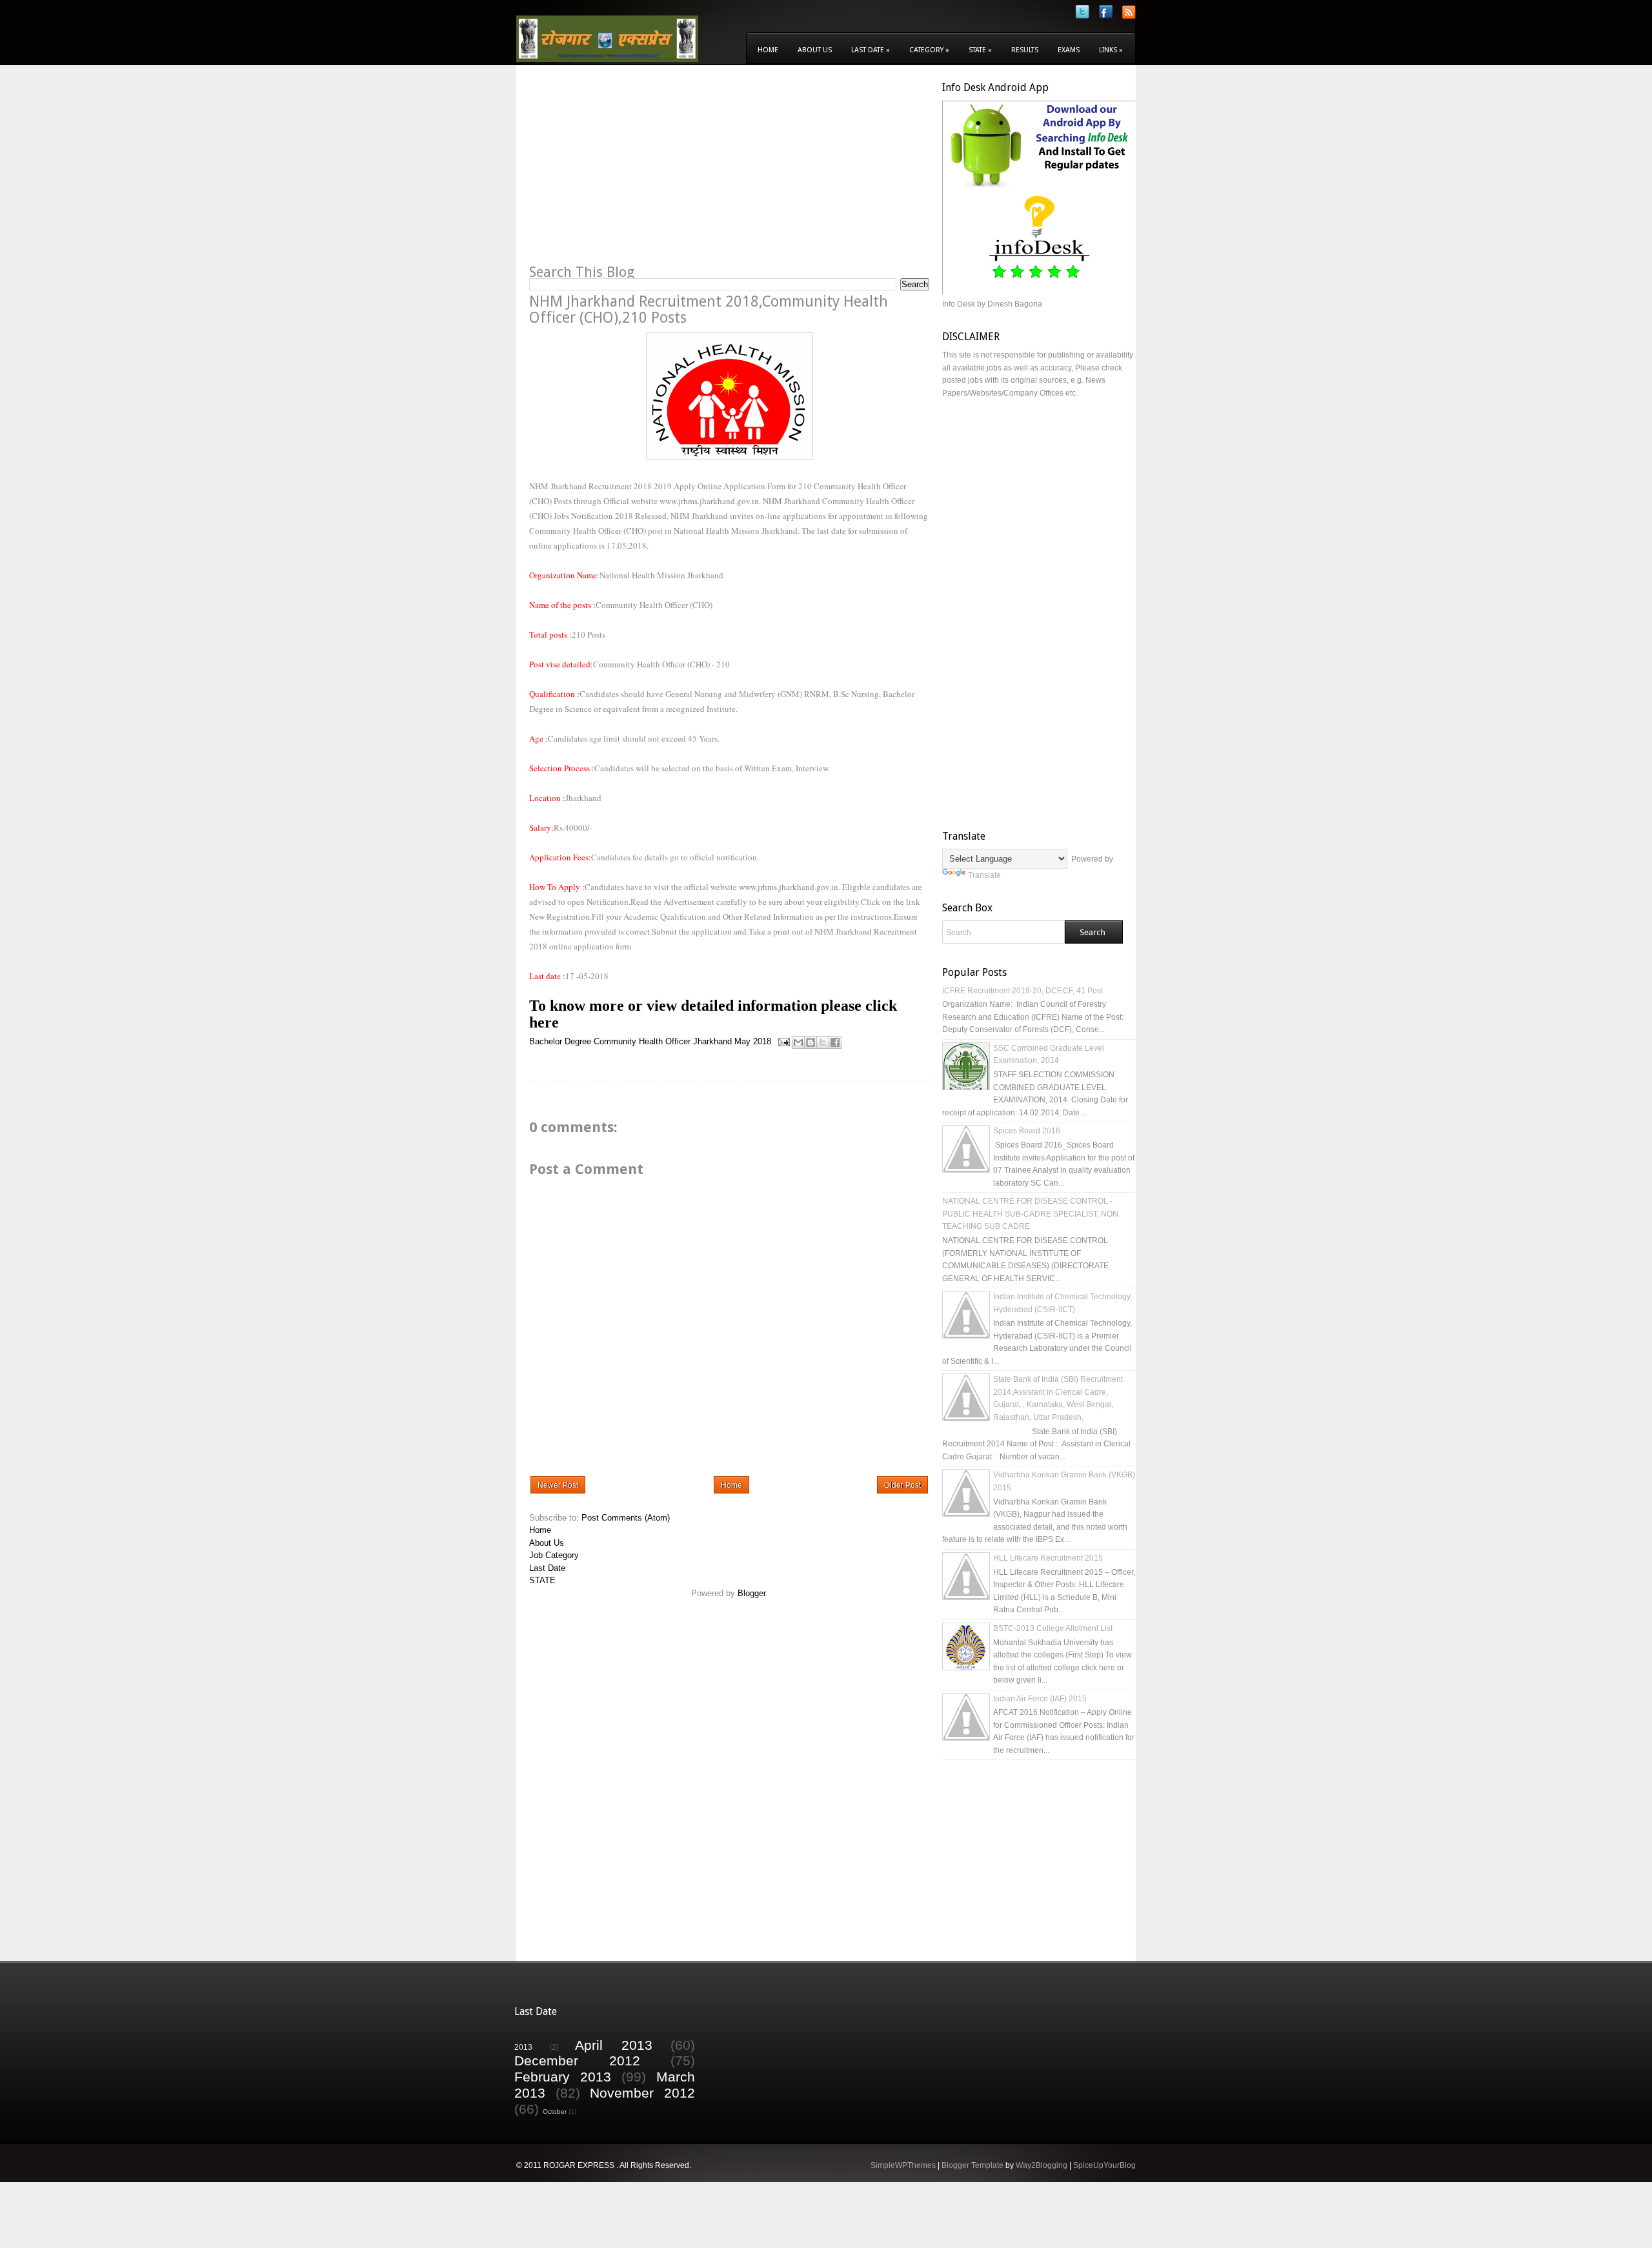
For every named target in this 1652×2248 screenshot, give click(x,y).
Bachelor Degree (560, 1041)
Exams (1069, 50)
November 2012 (642, 2093)
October (555, 2111)
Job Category (554, 1555)
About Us (815, 50)
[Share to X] (823, 1042)
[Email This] (798, 1042)
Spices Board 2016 (1027, 1131)
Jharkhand (712, 1041)
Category (929, 50)
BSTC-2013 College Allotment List (1053, 1628)
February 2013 (563, 2077)
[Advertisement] (638, 172)
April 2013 (614, 2045)
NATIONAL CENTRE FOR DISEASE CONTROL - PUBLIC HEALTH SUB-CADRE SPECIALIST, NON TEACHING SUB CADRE (1030, 1214)
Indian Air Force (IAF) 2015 (1040, 1699)
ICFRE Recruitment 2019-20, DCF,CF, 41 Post (1022, 991)
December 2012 (577, 2061)
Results (1025, 50)
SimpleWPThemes (903, 2165)
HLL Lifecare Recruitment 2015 (1048, 1558)
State (980, 50)
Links (1111, 50)
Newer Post (558, 1485)
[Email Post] (783, 1041)
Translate (984, 875)
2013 (523, 2047)
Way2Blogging (1042, 2165)
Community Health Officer (642, 1041)
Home (768, 50)
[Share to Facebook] (835, 1042)
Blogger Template (972, 2165)
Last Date (871, 50)
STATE (542, 1580)
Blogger (751, 1593)
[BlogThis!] (811, 1042)
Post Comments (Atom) (626, 1518)
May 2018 (753, 1041)
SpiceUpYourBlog (1104, 2165)
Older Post (902, 1485)
